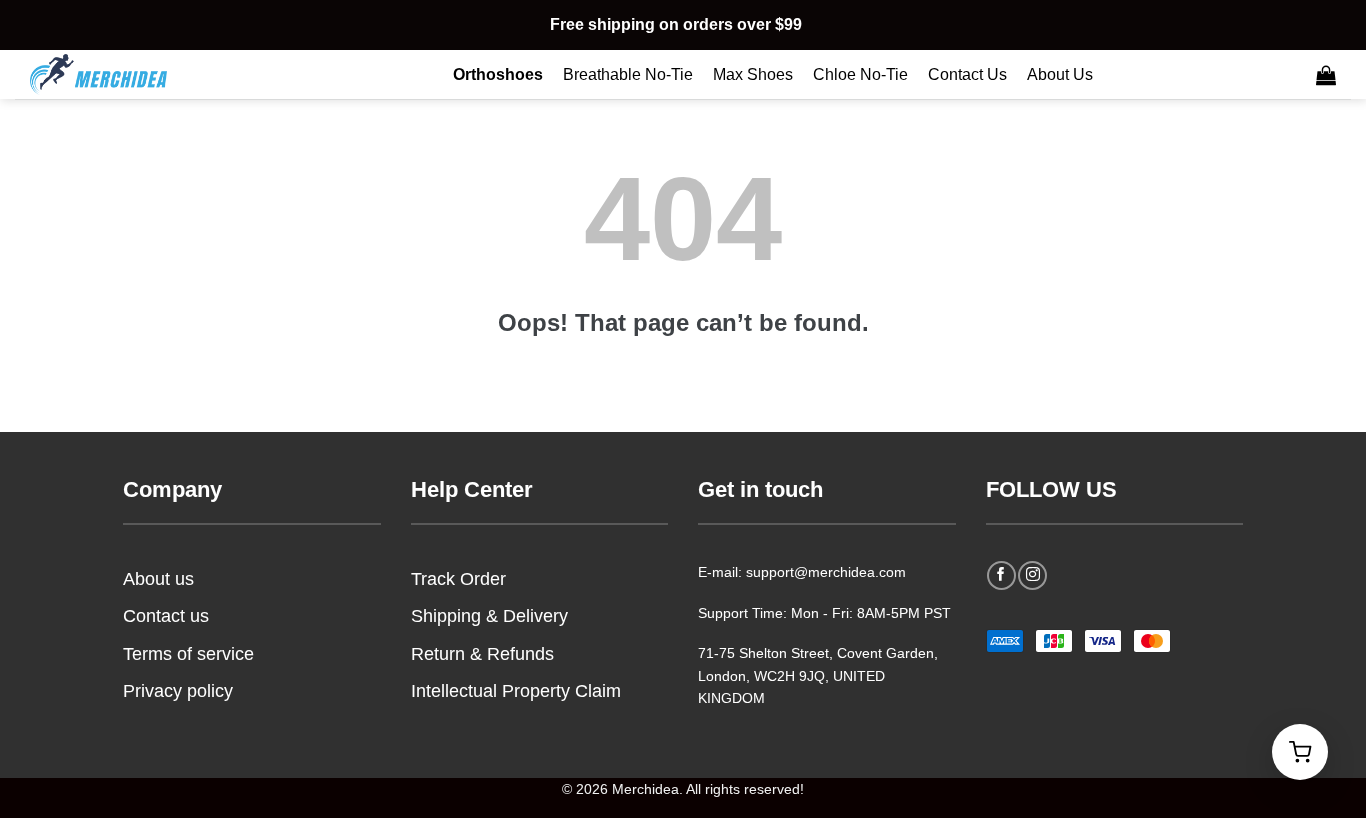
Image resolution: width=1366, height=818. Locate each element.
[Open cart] (1300, 752)
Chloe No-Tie (860, 74)
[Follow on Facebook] (1001, 575)
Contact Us (967, 74)
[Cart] (1326, 75)
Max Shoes (753, 74)
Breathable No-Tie (628, 74)
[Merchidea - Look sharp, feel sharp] (130, 74)
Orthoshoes (498, 74)
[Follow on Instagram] (1032, 575)
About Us (1060, 74)
